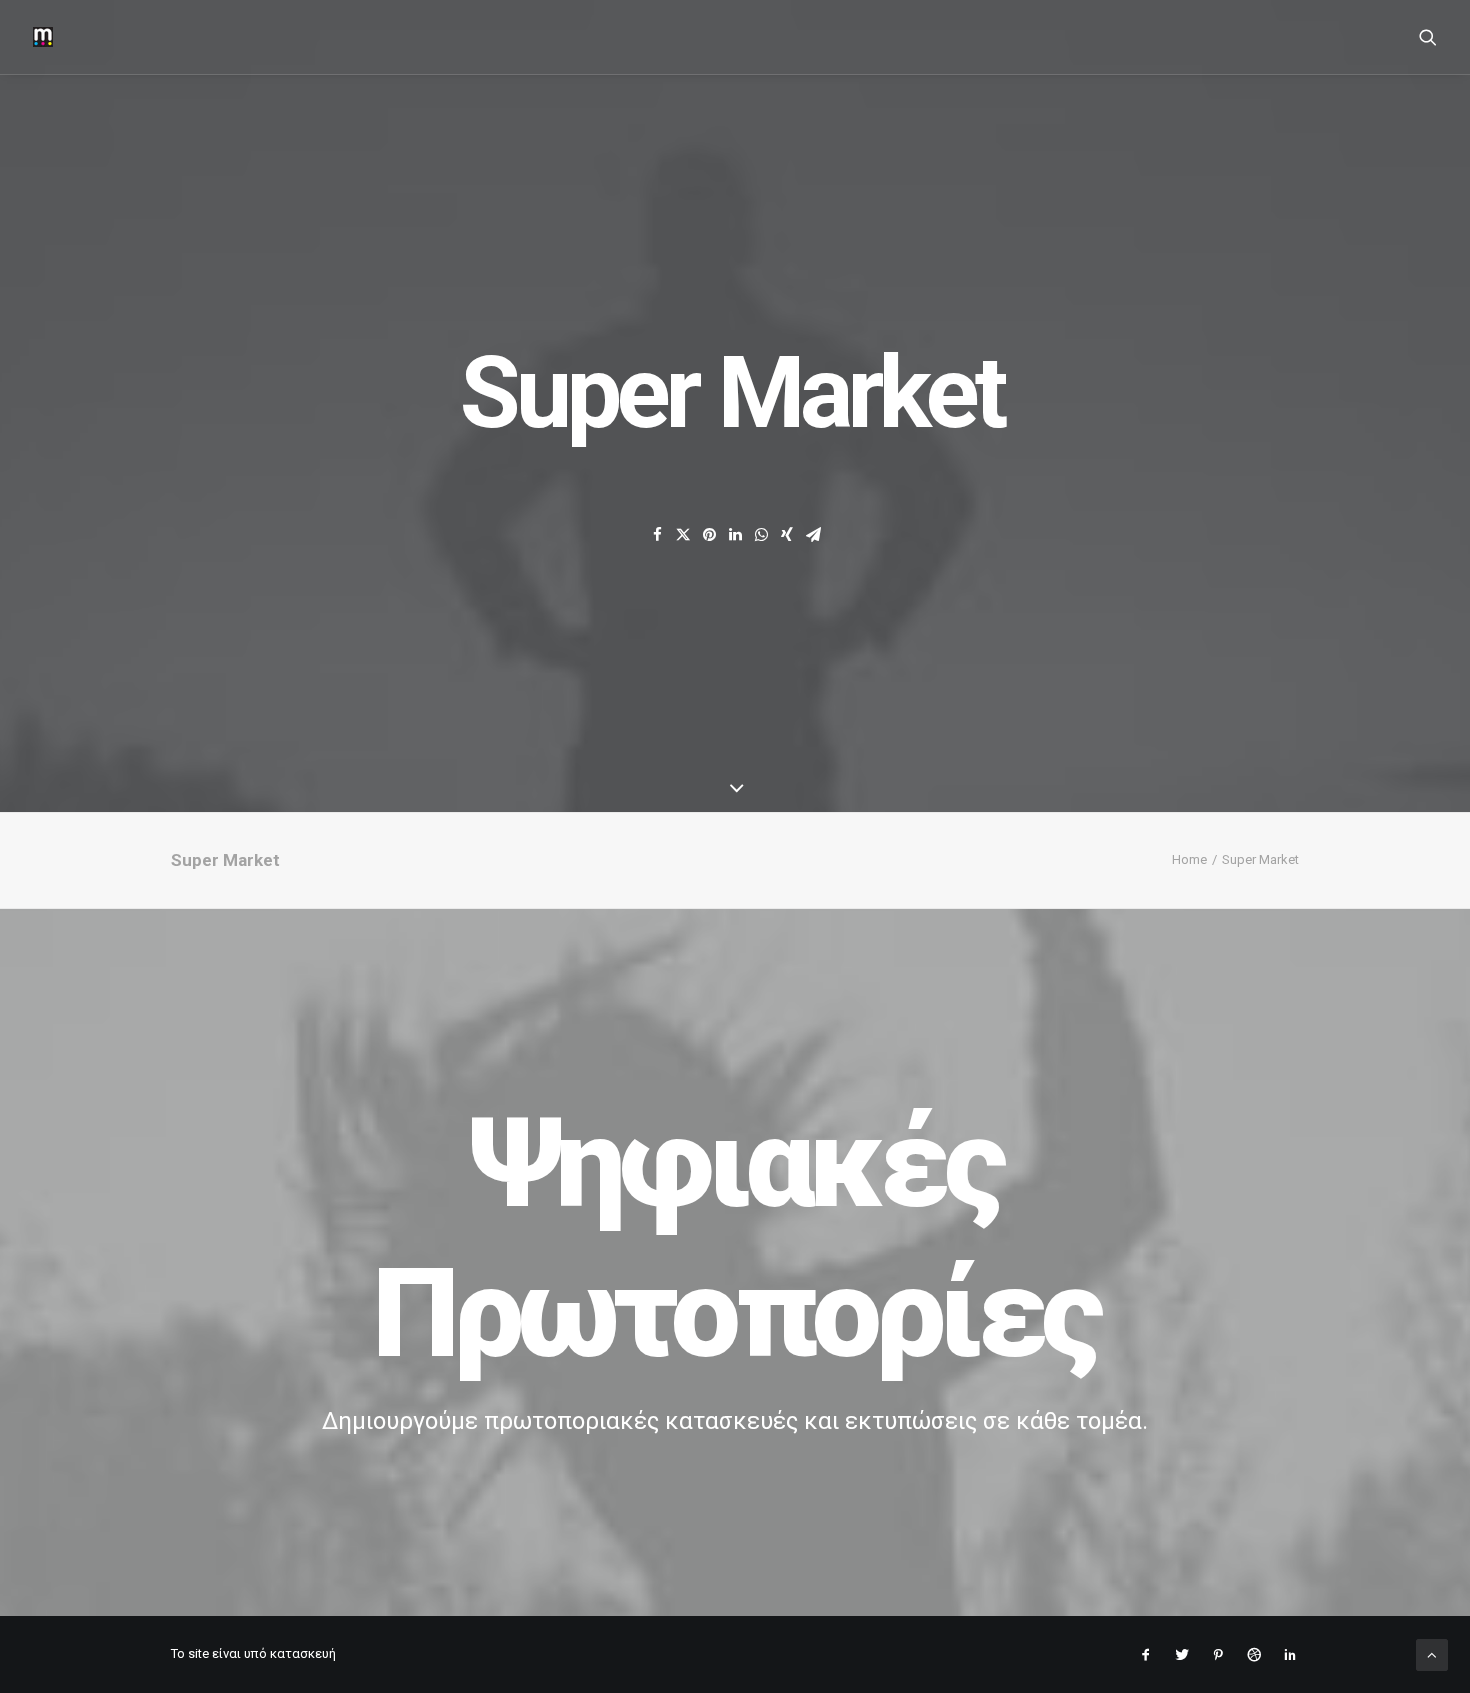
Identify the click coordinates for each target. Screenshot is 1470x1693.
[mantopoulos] (43, 37)
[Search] (1428, 37)
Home (1189, 859)
